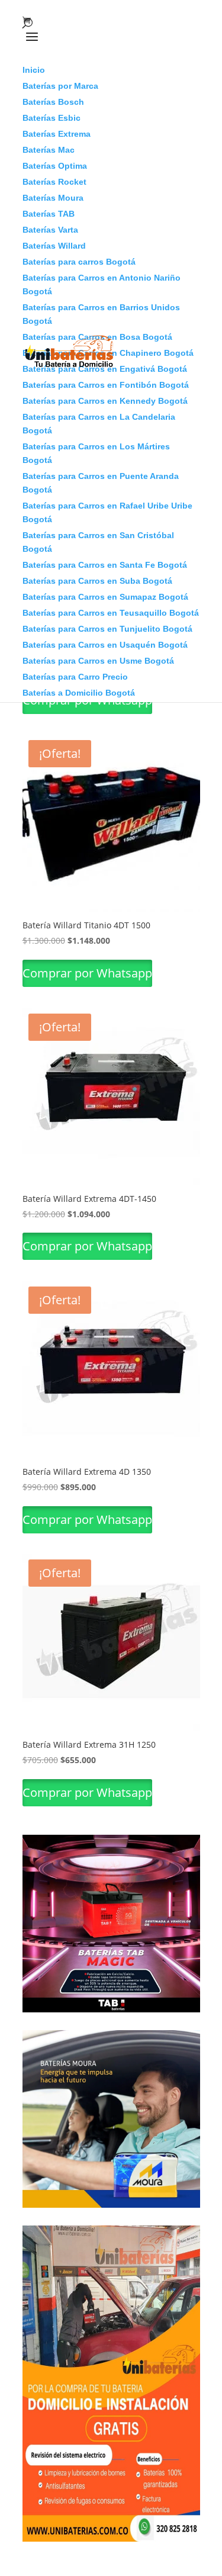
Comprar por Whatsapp (87, 973)
